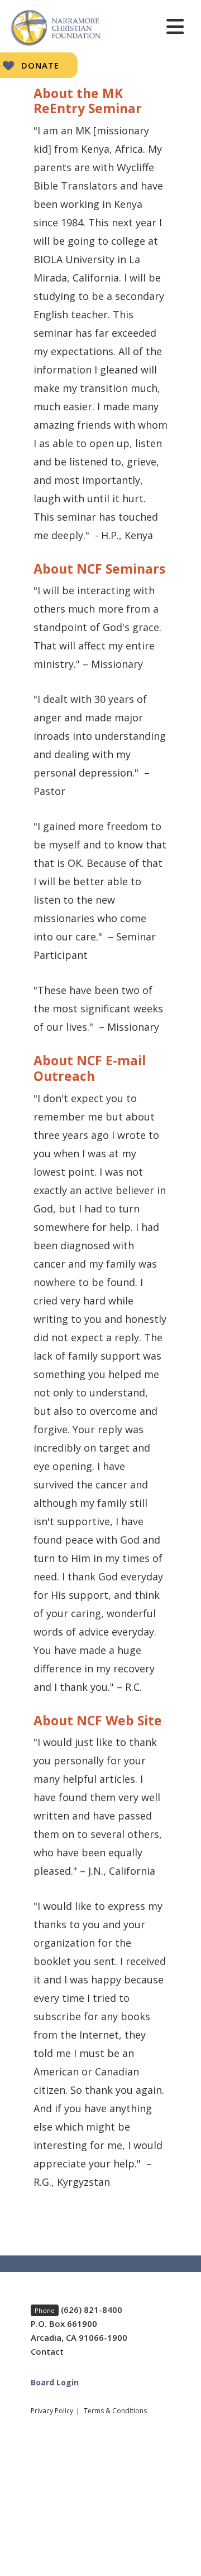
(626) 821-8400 (92, 2310)
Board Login (55, 2382)
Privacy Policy (52, 2411)
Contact (47, 2351)
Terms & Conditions (115, 2411)
